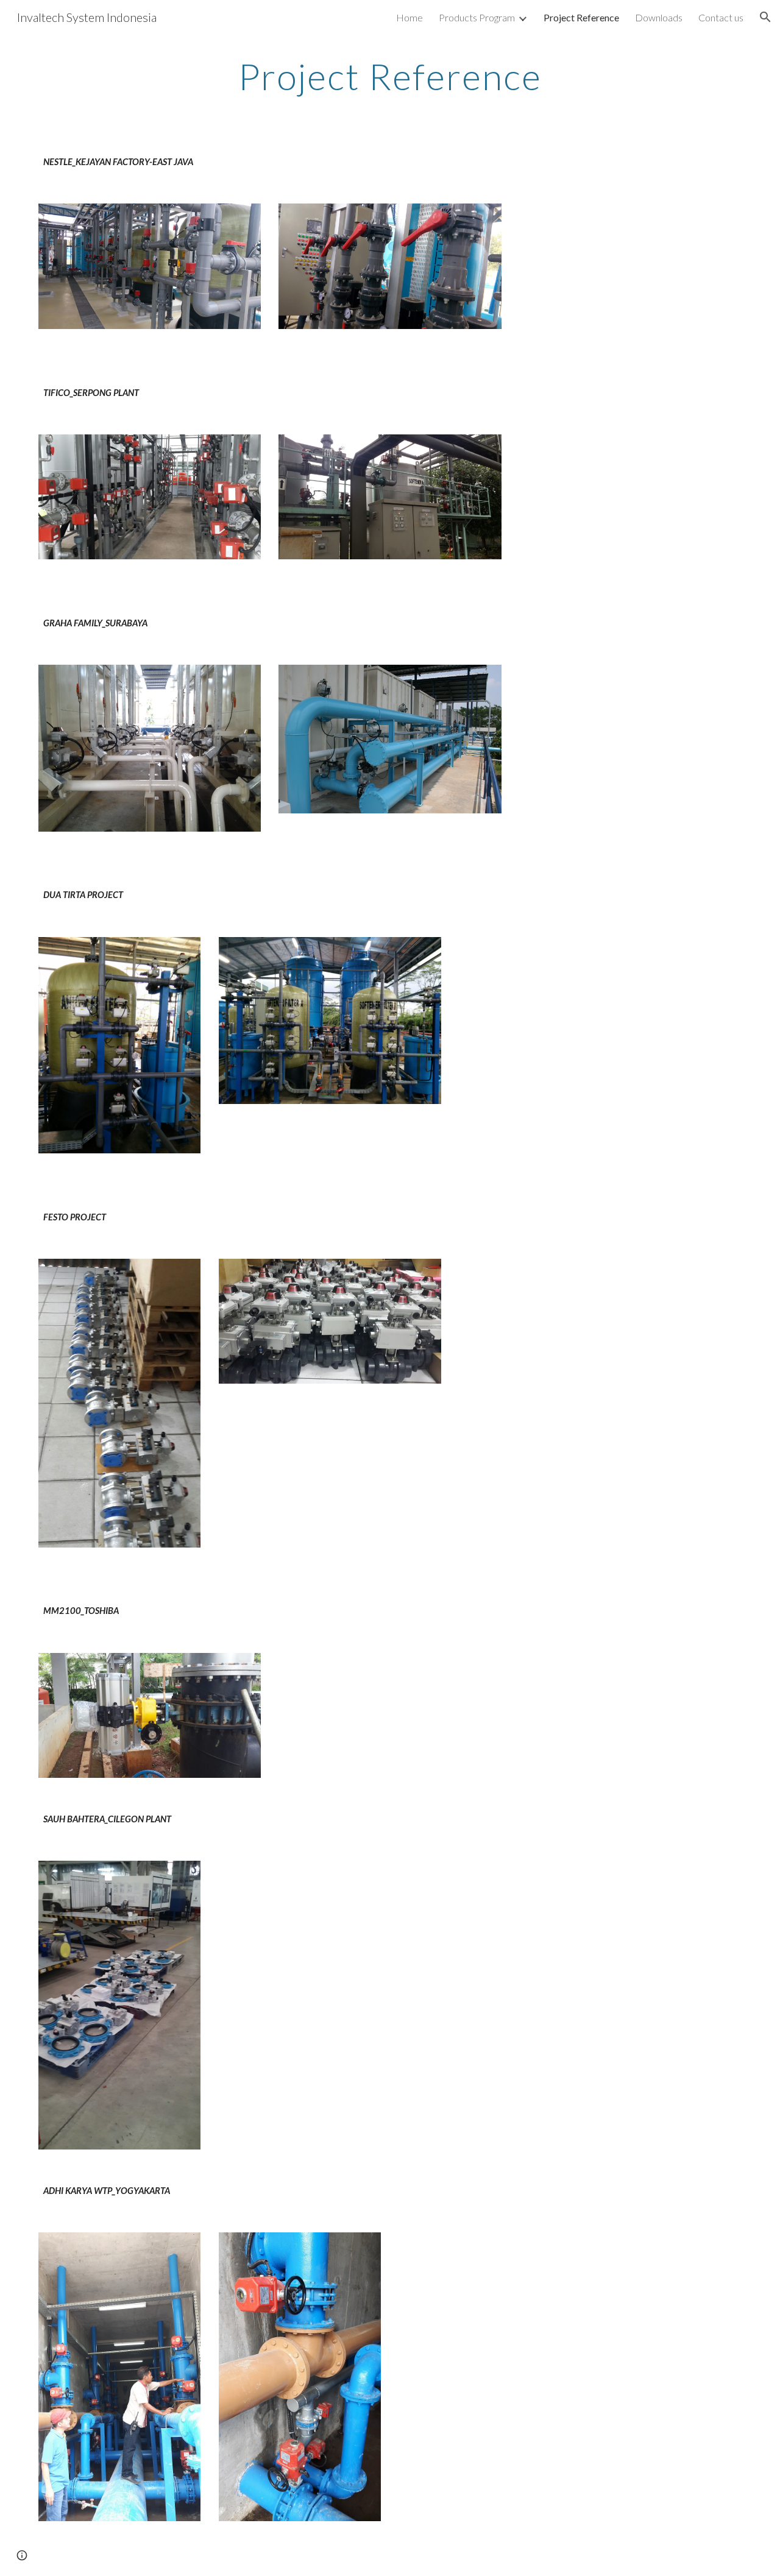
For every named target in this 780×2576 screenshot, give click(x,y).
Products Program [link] (477, 17)
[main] (390, 76)
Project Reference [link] (581, 17)
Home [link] (409, 17)
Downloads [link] (659, 17)
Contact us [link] (721, 17)
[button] (765, 17)
